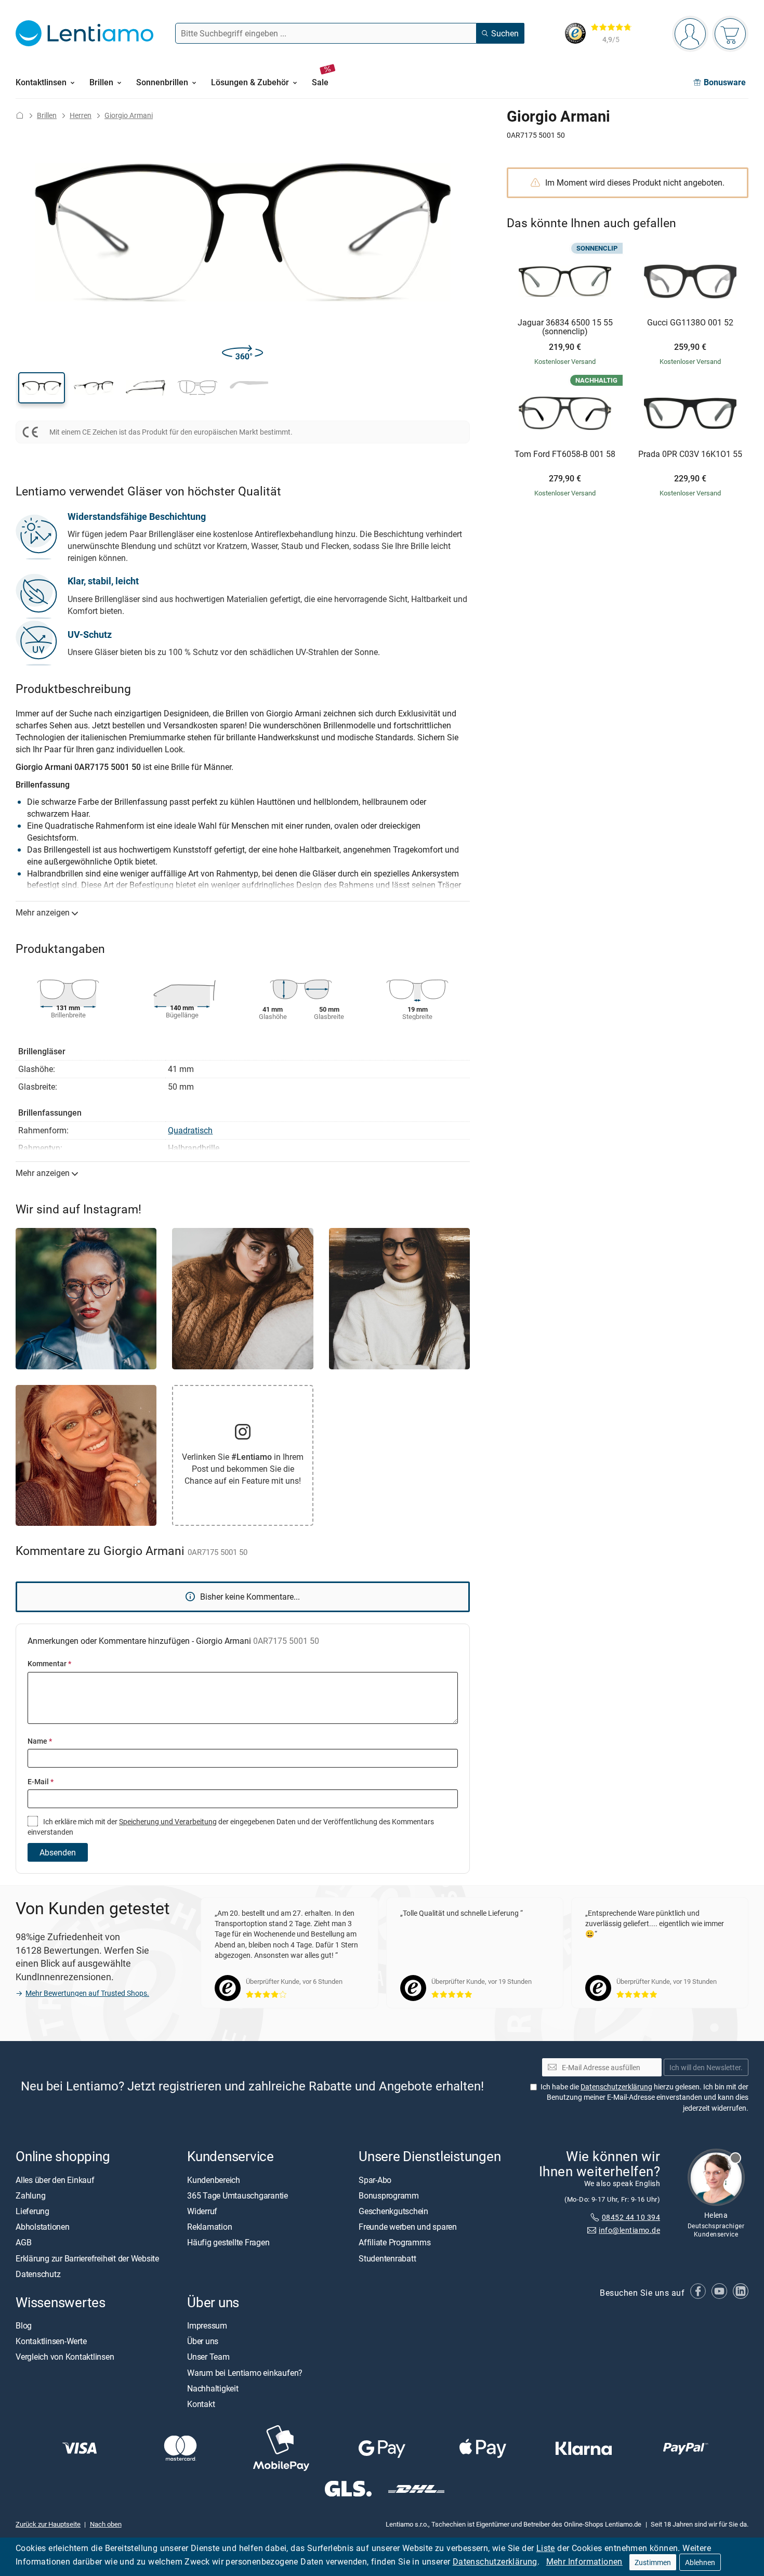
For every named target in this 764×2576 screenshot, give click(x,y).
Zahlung (30, 2195)
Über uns (203, 2341)
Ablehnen (700, 2562)
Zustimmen (653, 2562)
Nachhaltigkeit (213, 2388)
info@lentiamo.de (629, 2230)
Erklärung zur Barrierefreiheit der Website (87, 2258)
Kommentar (49, 1663)
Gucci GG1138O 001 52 (690, 323)
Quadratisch (190, 1130)
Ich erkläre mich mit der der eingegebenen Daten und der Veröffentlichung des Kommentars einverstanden (231, 1827)
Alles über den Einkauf (55, 2179)
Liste (546, 2548)
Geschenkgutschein (393, 2211)
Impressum (207, 2325)
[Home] (20, 115)
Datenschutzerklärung (495, 2561)
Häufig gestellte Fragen (228, 2242)
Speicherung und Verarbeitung (168, 1821)
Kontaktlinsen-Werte (51, 2341)
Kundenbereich (214, 2179)
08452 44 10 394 (631, 2217)
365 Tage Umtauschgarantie (238, 2195)
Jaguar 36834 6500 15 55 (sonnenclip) (565, 327)
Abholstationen (43, 2227)
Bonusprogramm (389, 2195)
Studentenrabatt (387, 2258)
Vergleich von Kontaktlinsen (65, 2357)
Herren (81, 115)
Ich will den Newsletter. (706, 2067)
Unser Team (208, 2357)
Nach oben (106, 2523)
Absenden (58, 1852)
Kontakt (201, 2404)
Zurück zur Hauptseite (48, 2523)
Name (40, 1741)
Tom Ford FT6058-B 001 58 (565, 454)
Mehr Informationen (584, 2561)
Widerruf (202, 2211)
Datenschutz (38, 2273)
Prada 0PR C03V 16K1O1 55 (690, 454)
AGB (23, 2242)
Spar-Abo (375, 2179)
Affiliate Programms (394, 2242)
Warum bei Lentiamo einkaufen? (245, 2372)
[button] (42, 388)
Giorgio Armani (129, 115)
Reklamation (209, 2227)
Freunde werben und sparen (408, 2227)
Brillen (47, 115)
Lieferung (32, 2211)
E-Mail (41, 1781)
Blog (24, 2325)
